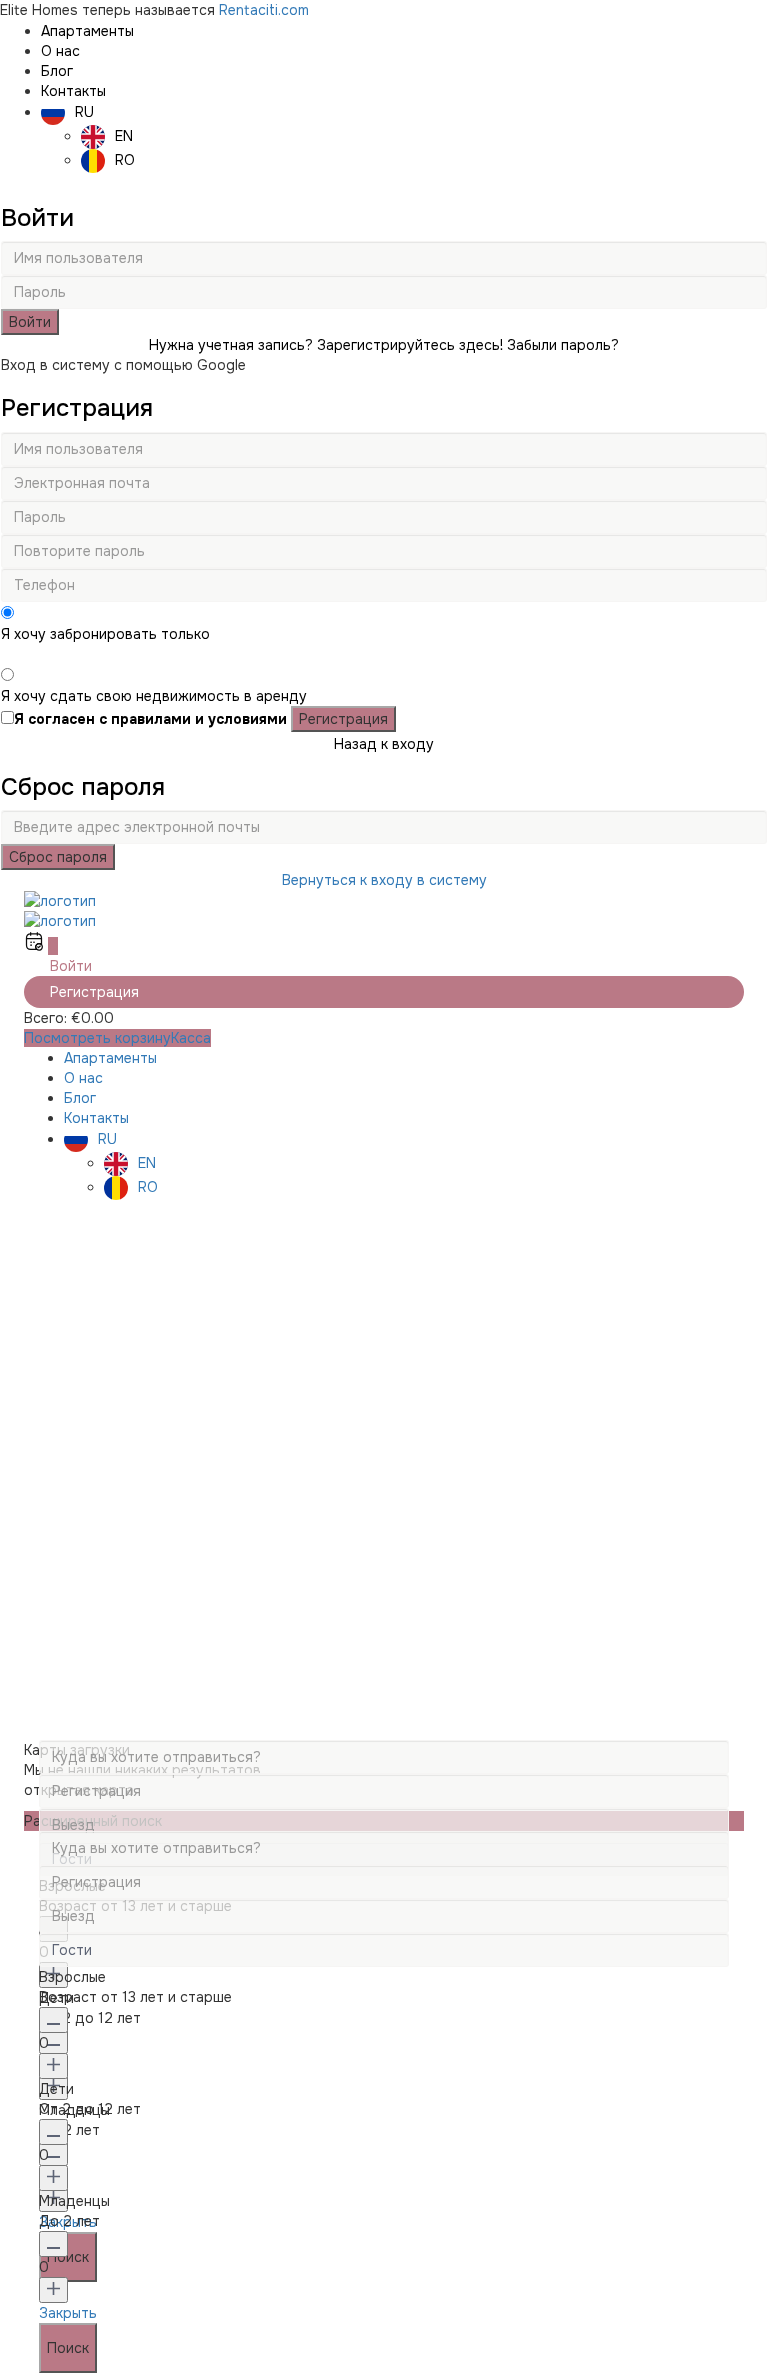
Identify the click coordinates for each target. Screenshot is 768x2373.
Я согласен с (150, 719)
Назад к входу (384, 744)
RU (84, 112)
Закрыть (68, 2313)
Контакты (73, 91)
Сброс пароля (58, 857)
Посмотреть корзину (97, 1038)
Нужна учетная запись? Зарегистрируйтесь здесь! (326, 345)
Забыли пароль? (563, 345)
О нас (60, 51)
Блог (57, 71)
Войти (30, 322)
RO (125, 160)
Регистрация (343, 719)
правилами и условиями (199, 719)
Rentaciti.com (264, 10)
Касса (191, 1038)
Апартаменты (87, 31)
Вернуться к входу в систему (384, 880)
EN (124, 136)
